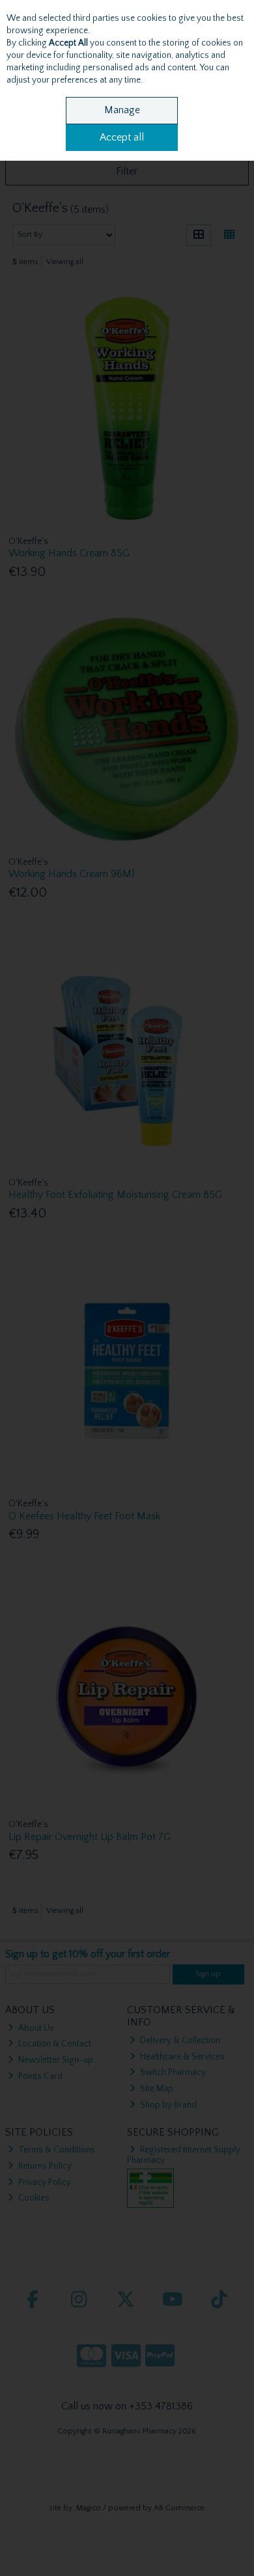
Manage (122, 110)
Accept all (122, 137)
